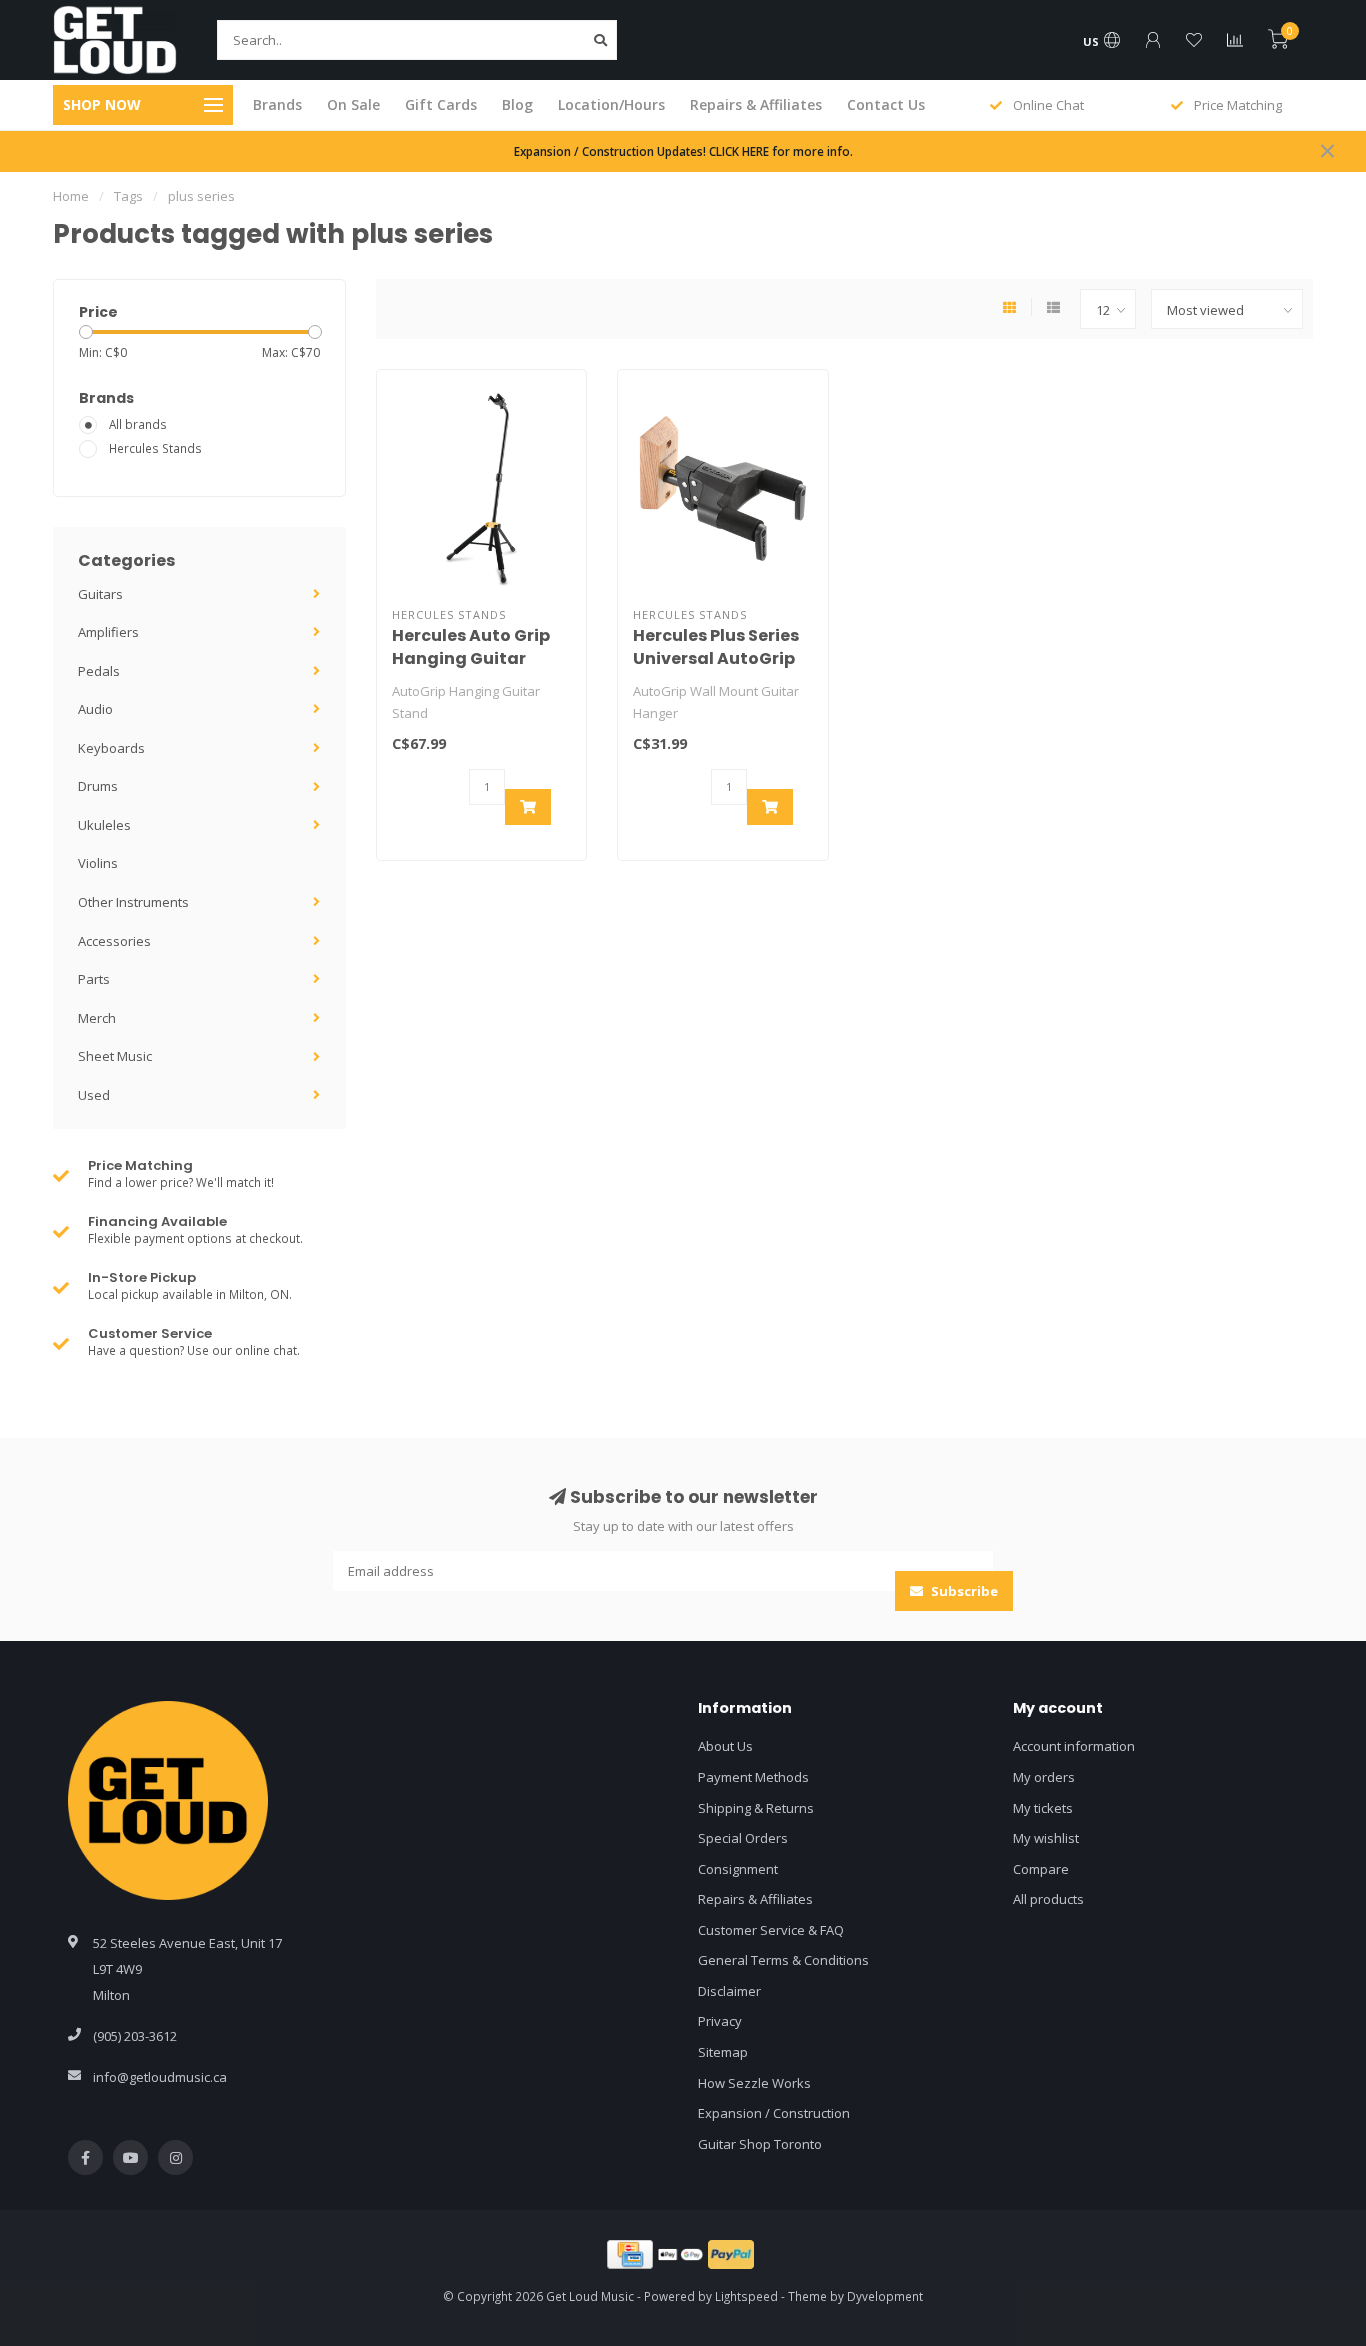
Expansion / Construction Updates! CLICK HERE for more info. (683, 151)
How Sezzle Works (754, 2083)
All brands (138, 424)
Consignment (738, 1869)
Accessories (114, 941)
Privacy (720, 2021)
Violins (98, 863)
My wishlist (1046, 1838)
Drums (98, 786)
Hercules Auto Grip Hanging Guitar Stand (471, 658)
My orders (1044, 1777)
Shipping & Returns (756, 1808)
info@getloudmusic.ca (160, 2077)
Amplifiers (108, 632)
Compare (1041, 1869)
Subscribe (963, 1591)
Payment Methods (753, 1777)
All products (1048, 1899)
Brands (277, 104)
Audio (95, 709)
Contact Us (886, 104)
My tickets (1043, 1808)
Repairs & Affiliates (756, 104)
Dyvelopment (885, 2296)
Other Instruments (133, 902)
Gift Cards (441, 104)
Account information (1074, 1746)
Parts (94, 979)
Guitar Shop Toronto (760, 2144)
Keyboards (111, 748)
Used (94, 1095)
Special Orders (743, 1838)
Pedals (99, 671)
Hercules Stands (155, 448)
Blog (517, 104)
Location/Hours (611, 104)
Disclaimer (729, 1991)
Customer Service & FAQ (771, 1930)
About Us (725, 1746)
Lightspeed (746, 2296)
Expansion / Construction (774, 2113)
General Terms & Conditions (783, 1960)
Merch (97, 1018)
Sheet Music (115, 1056)
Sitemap (723, 2052)
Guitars (100, 594)
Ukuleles (104, 825)
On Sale (353, 104)
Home (71, 196)
